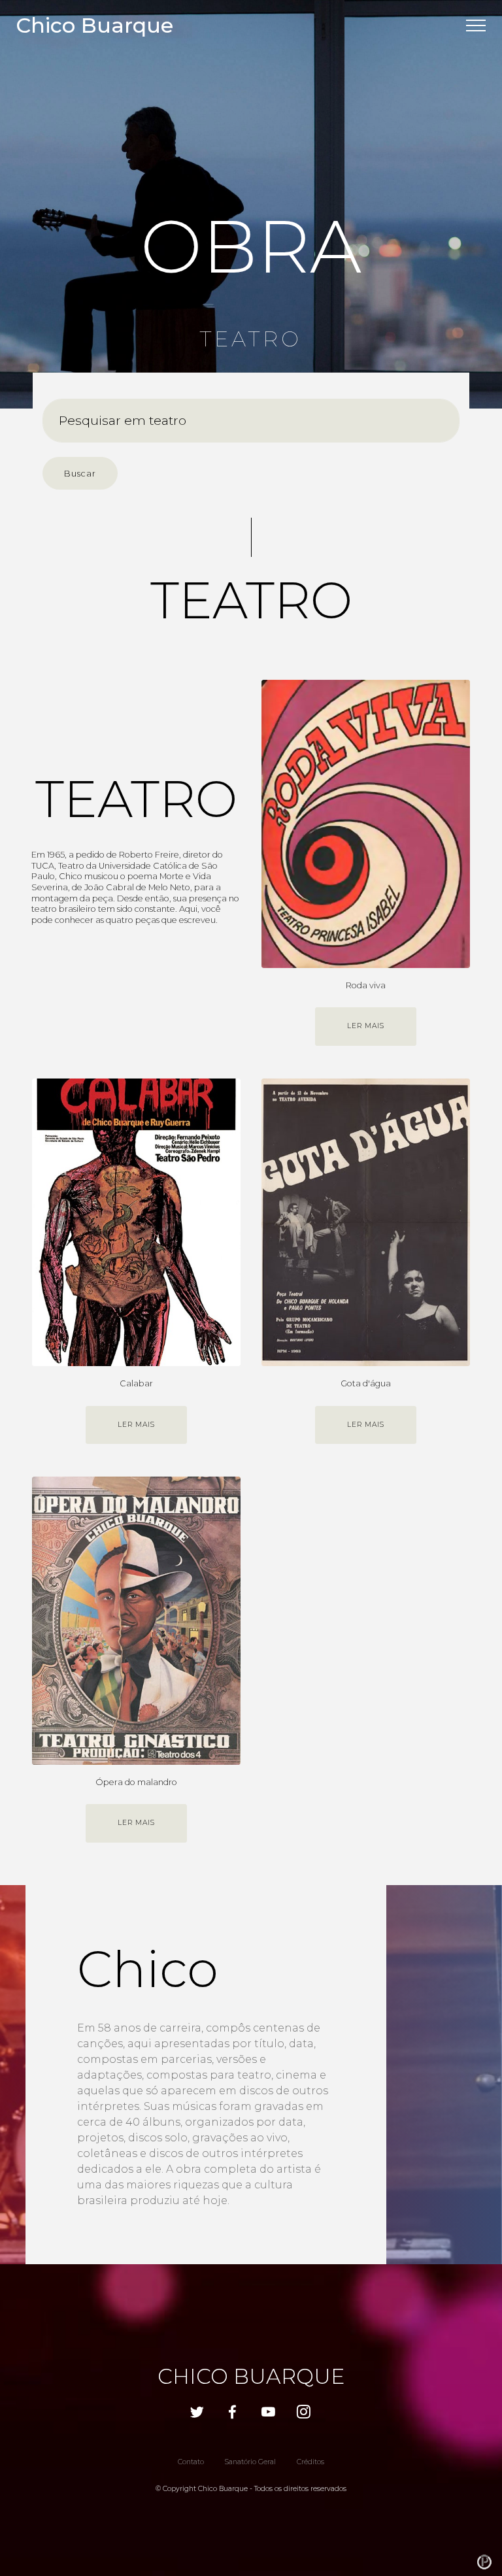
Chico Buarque (94, 25)
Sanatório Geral (250, 2462)
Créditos (310, 2462)
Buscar (80, 474)
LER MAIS (366, 1026)
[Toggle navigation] (476, 25)
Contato (191, 2462)
